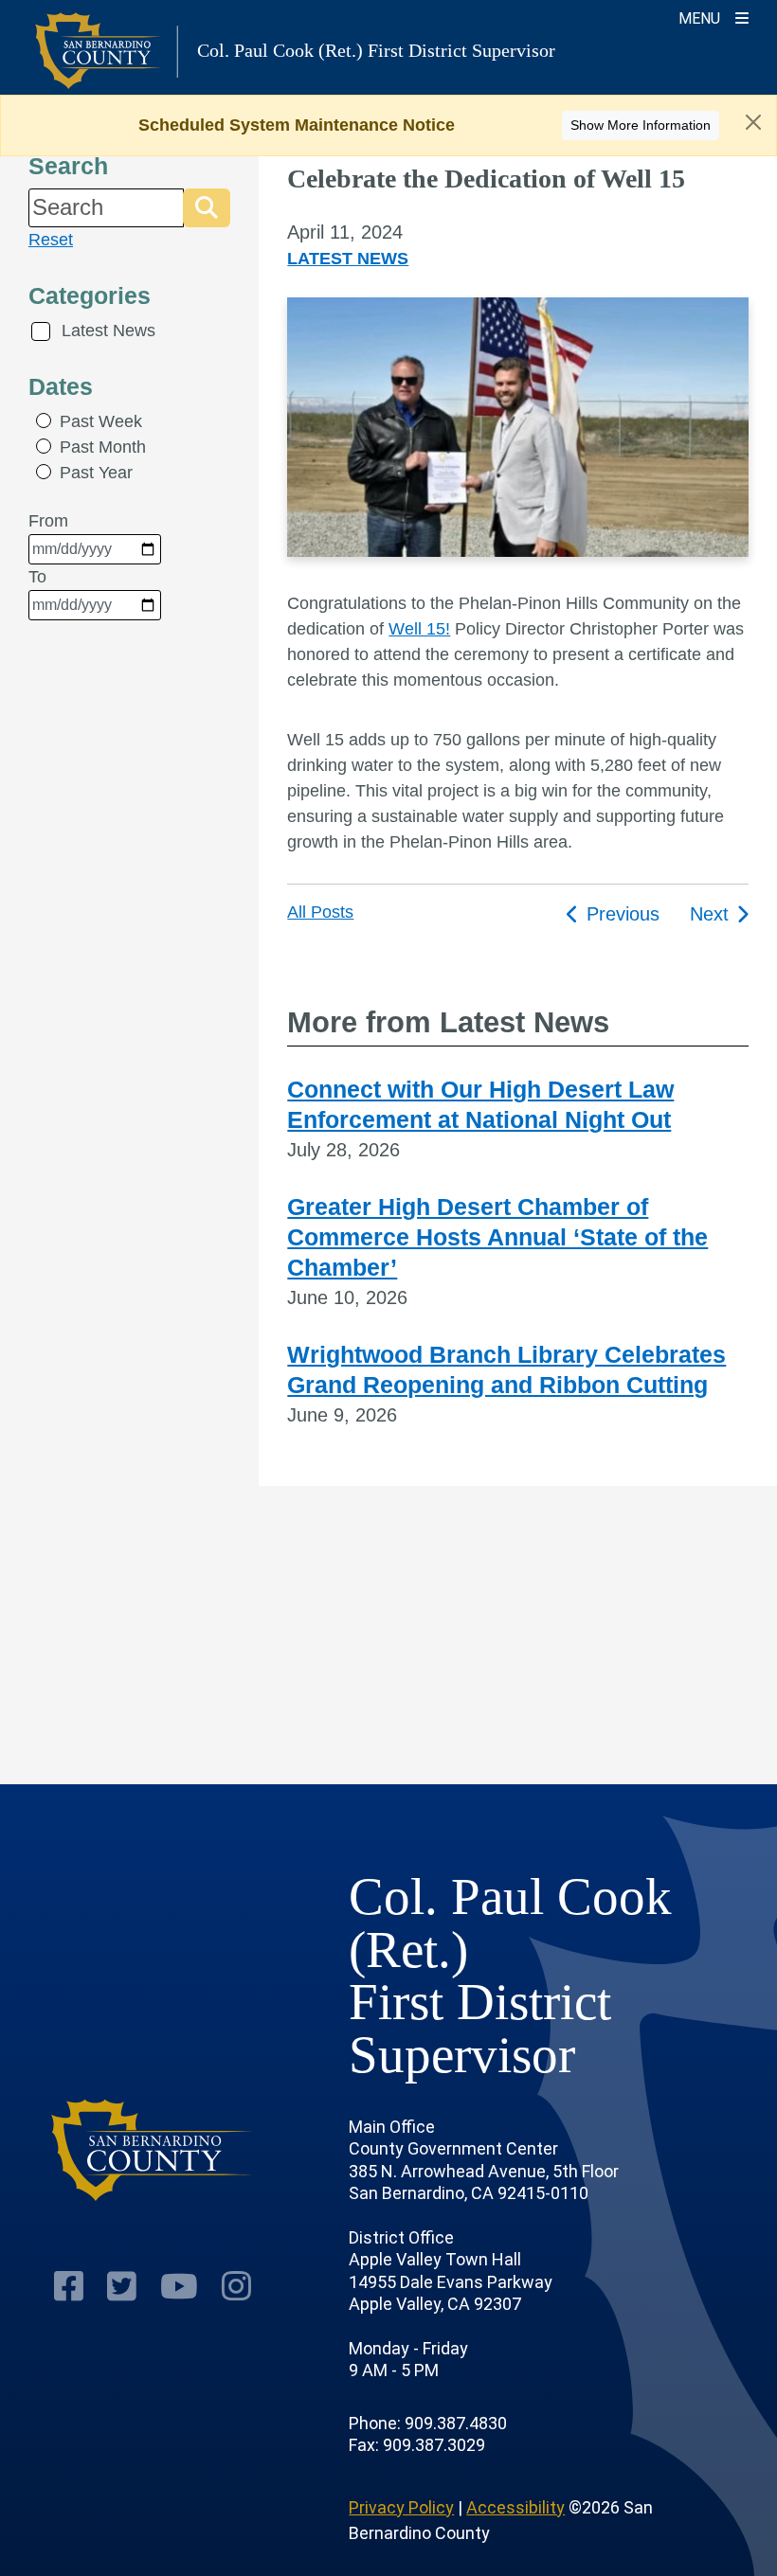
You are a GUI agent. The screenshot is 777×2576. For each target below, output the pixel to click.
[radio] (44, 420)
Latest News (108, 331)
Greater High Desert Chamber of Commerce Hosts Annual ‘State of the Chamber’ (497, 1237)
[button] (207, 207)
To (37, 577)
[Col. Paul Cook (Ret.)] (153, 2150)
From (48, 521)
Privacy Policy (401, 2507)
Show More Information (641, 125)
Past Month (103, 447)
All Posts (320, 912)
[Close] (753, 122)
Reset (51, 240)
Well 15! (419, 629)
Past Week (101, 421)
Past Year (96, 473)
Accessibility (515, 2507)
